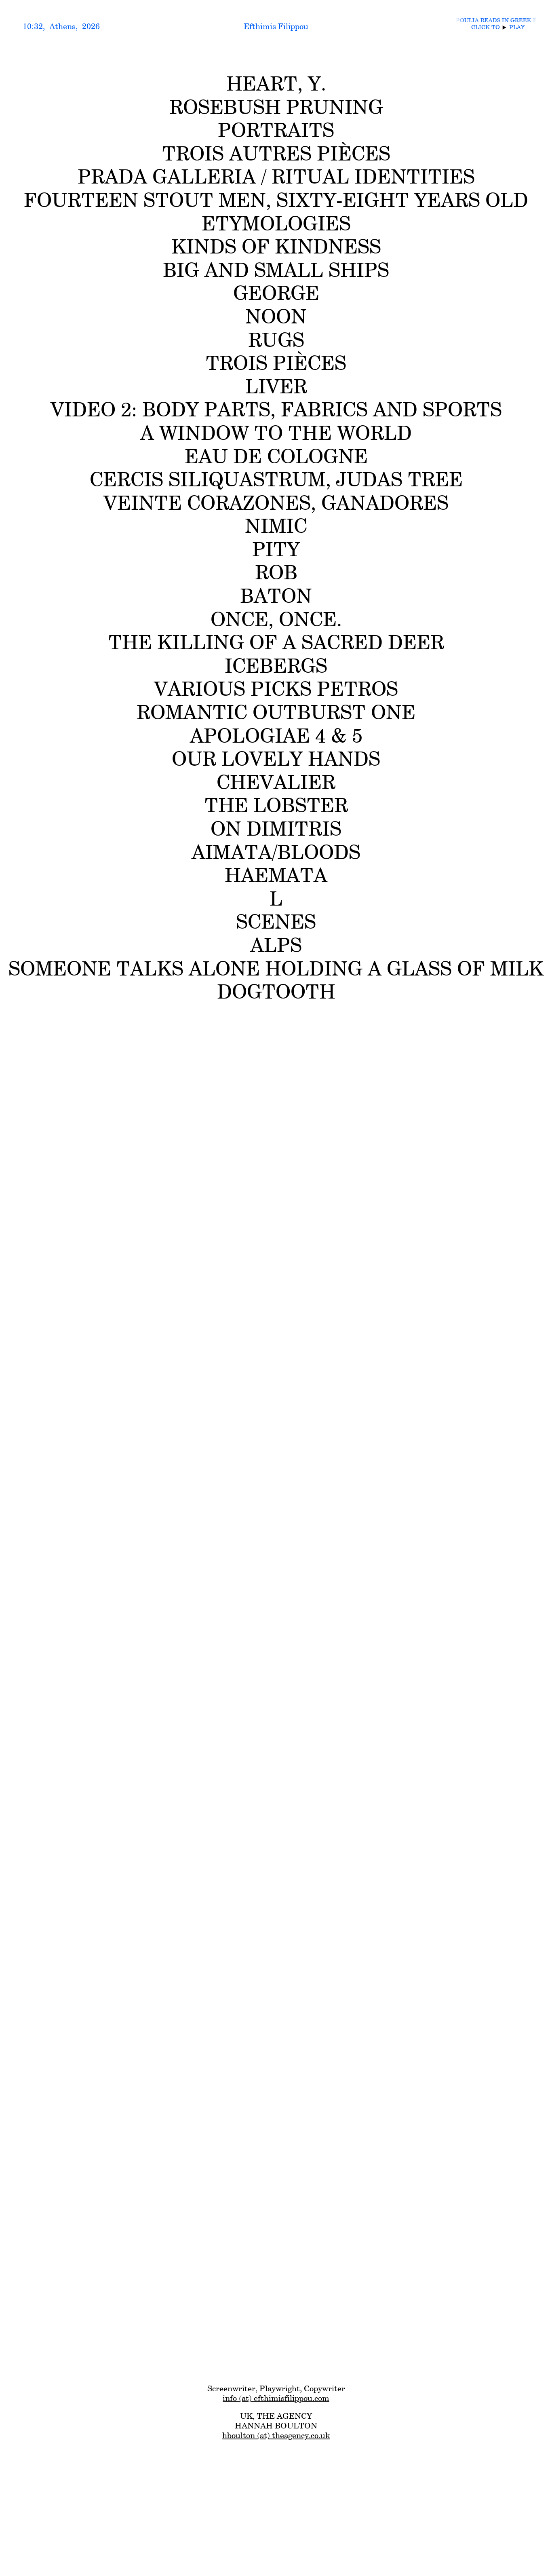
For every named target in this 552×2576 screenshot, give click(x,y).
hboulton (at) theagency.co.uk (276, 2435)
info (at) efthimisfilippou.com (276, 2398)
